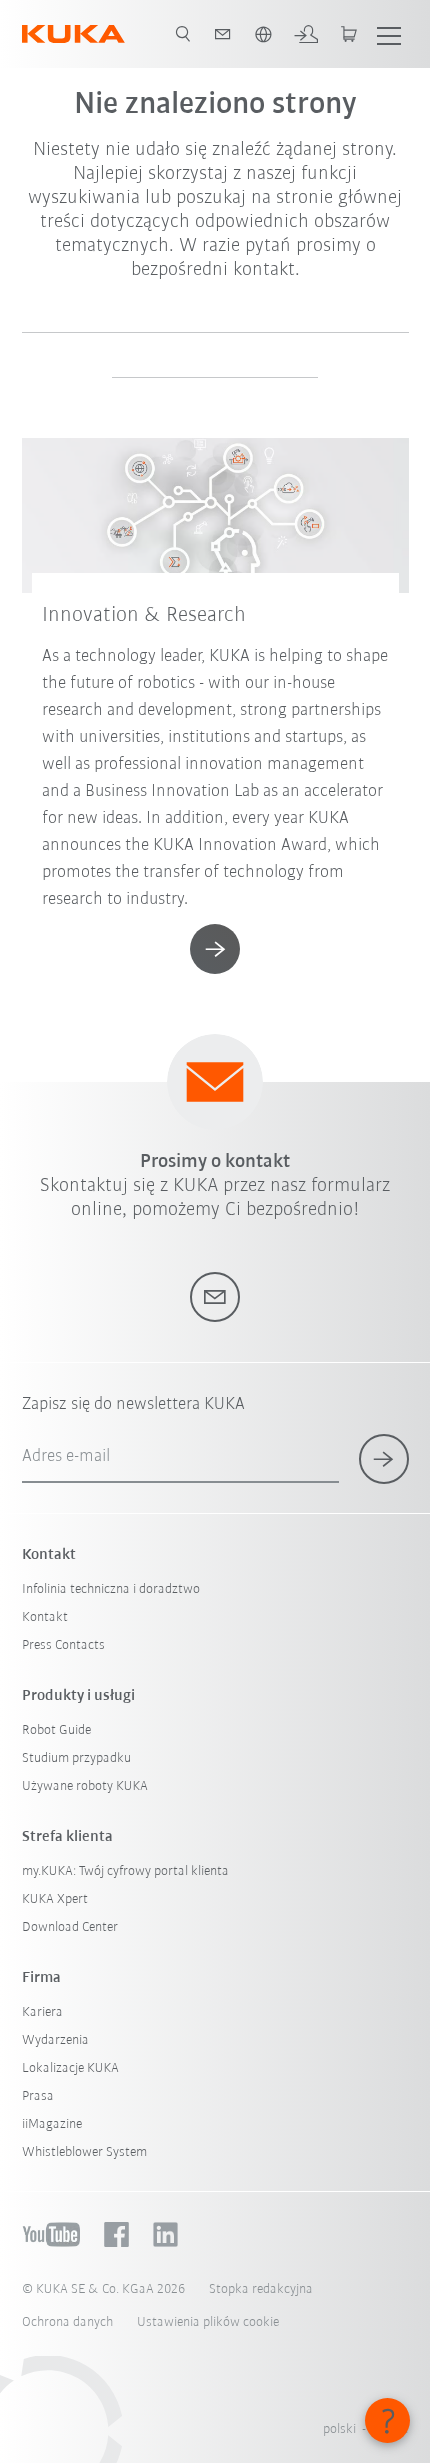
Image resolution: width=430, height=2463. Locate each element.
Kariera (42, 2012)
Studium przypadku (76, 1758)
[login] (306, 34)
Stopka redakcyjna (261, 2289)
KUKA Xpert (55, 1899)
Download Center (70, 1927)
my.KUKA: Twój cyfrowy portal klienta (125, 1871)
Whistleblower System (84, 2152)
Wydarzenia (55, 2040)
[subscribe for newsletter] (384, 1459)
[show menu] (389, 34)
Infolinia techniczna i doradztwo (111, 1589)
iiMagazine (52, 2124)
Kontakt (45, 1617)
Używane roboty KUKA (85, 1786)
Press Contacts (63, 1645)
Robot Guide (56, 1730)
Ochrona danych (67, 2322)
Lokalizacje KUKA (70, 2068)
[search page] (183, 34)
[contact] (223, 34)
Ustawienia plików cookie (208, 2322)
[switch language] (263, 34)
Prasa (38, 2096)
